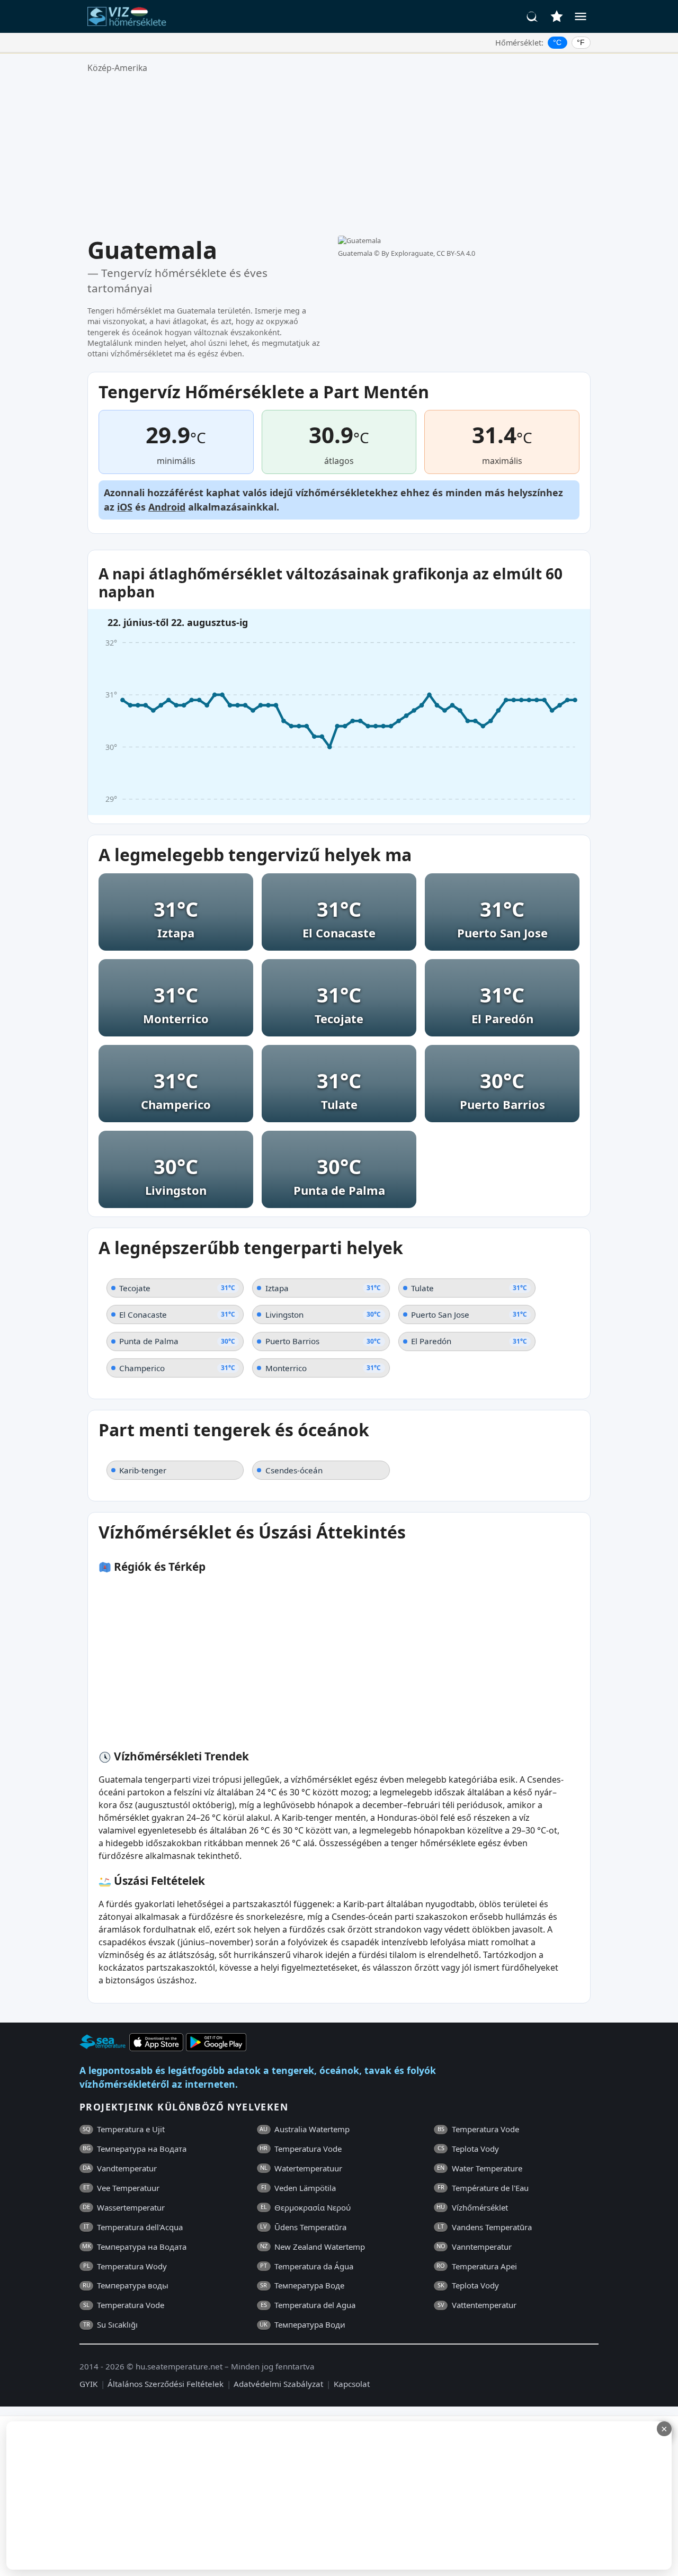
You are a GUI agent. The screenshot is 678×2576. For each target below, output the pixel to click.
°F (581, 42)
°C (557, 42)
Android (167, 507)
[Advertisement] (339, 155)
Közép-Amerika (117, 68)
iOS (125, 507)
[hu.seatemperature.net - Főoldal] (129, 16)
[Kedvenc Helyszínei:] (557, 16)
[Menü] (581, 16)
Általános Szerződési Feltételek (166, 2384)
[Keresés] (532, 16)
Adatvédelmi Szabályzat (278, 2384)
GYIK (88, 2384)
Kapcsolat (352, 2384)
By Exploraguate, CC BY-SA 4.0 (428, 253)
